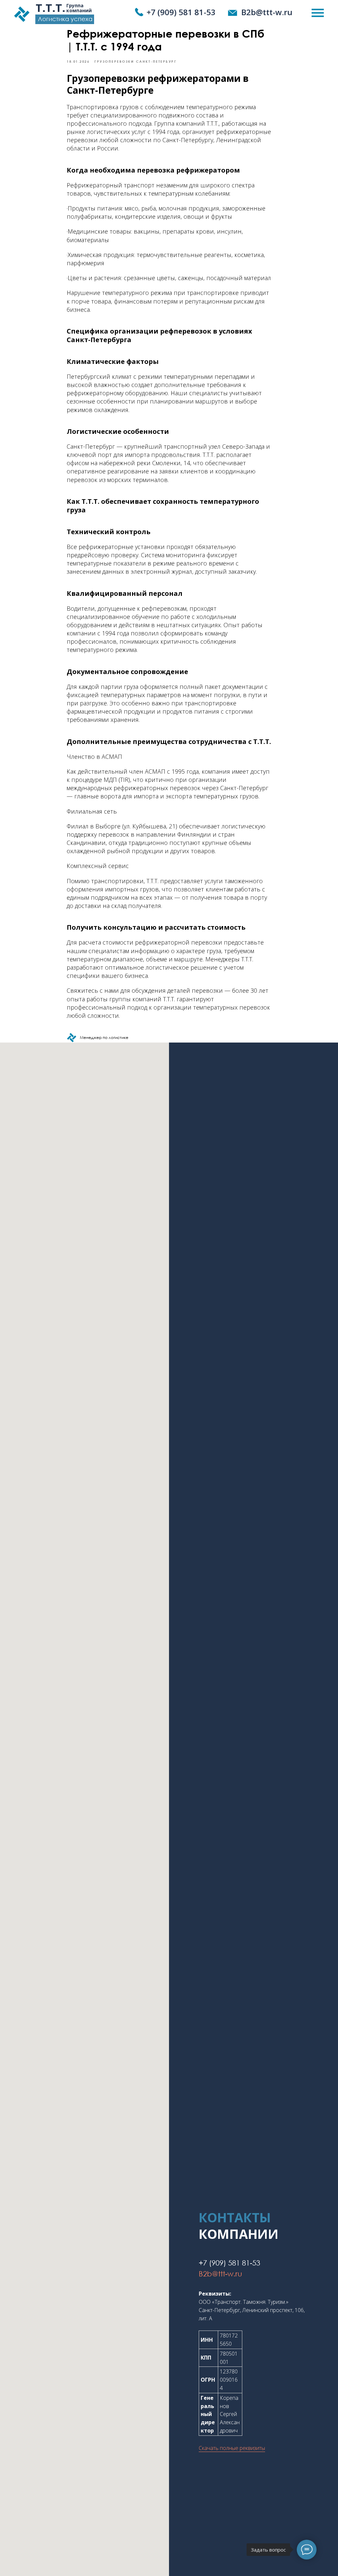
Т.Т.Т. (51, 8)
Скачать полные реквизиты (232, 2448)
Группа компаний (79, 8)
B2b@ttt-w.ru (267, 12)
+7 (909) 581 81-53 (181, 12)
